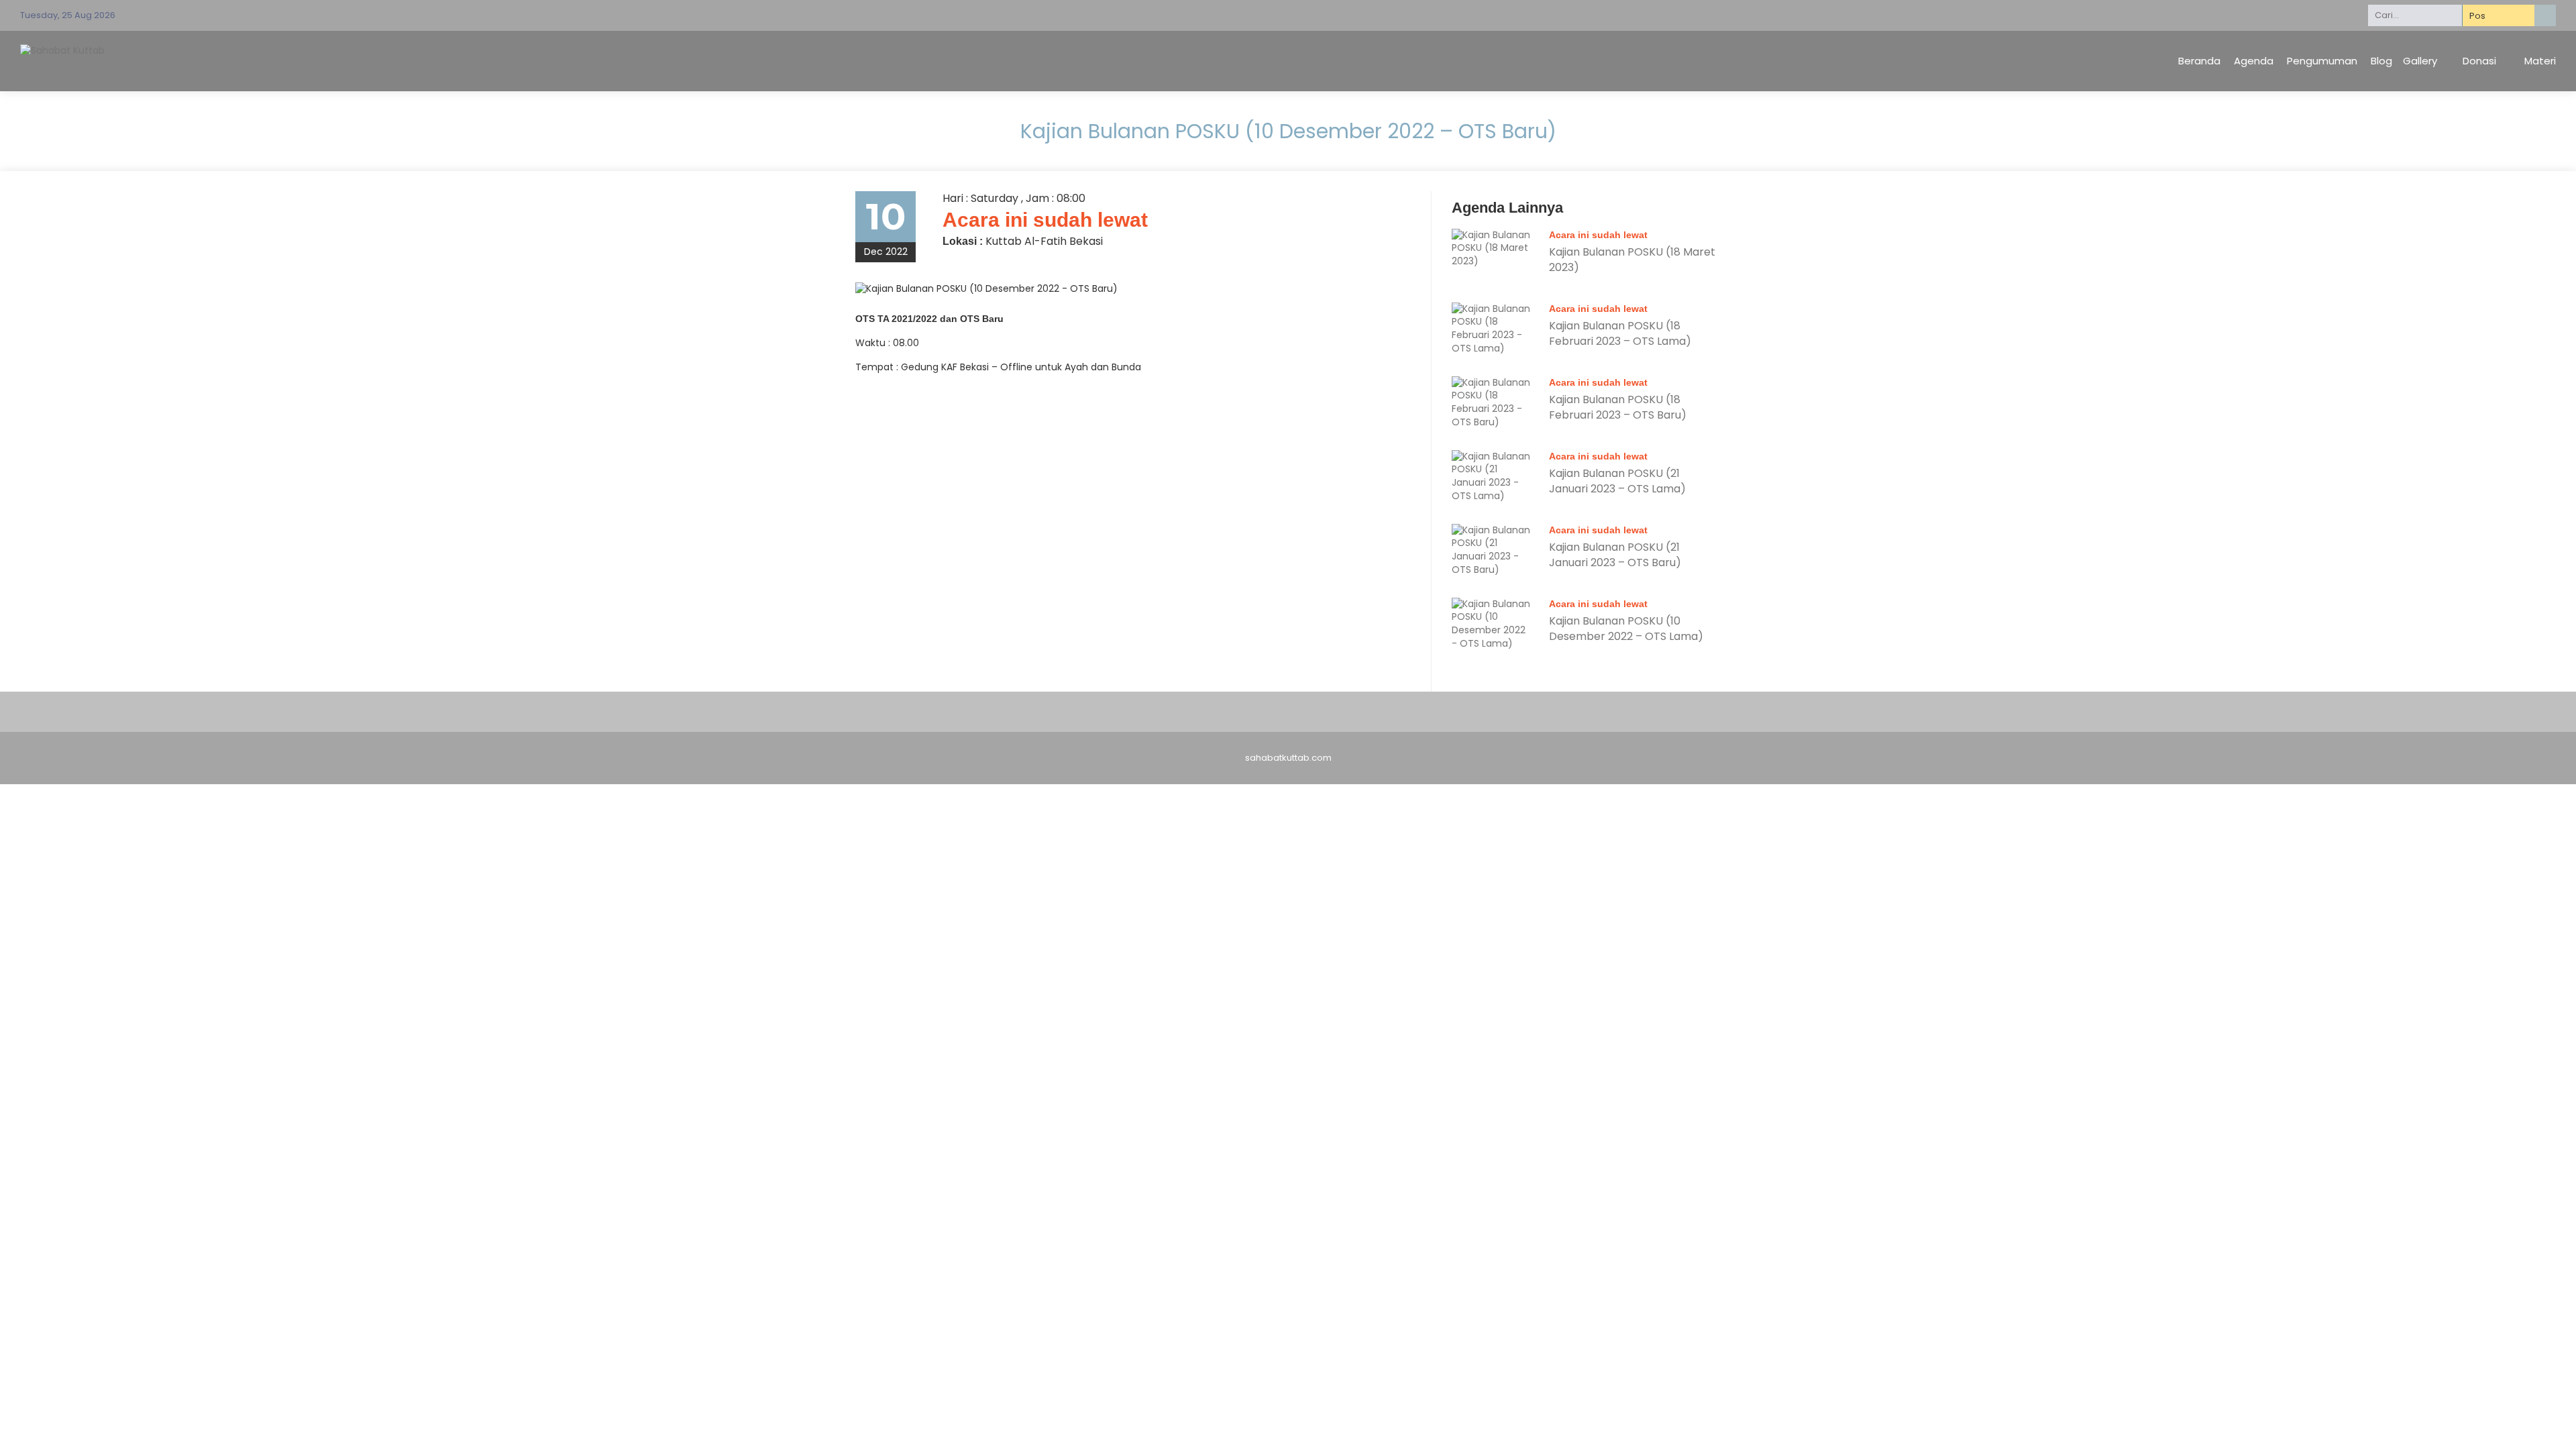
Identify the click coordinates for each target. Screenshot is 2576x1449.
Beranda (2199, 61)
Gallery (2420, 61)
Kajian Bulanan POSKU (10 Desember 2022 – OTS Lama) (1626, 628)
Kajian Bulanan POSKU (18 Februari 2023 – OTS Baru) (1618, 407)
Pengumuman (2322, 61)
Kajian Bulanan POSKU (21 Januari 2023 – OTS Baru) (1615, 554)
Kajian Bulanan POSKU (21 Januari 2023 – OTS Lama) (1617, 481)
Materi (2540, 61)
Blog (2381, 61)
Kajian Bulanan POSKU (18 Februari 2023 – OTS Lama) (1620, 333)
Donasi (2479, 61)
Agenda (2254, 61)
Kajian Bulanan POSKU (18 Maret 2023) (1632, 259)
